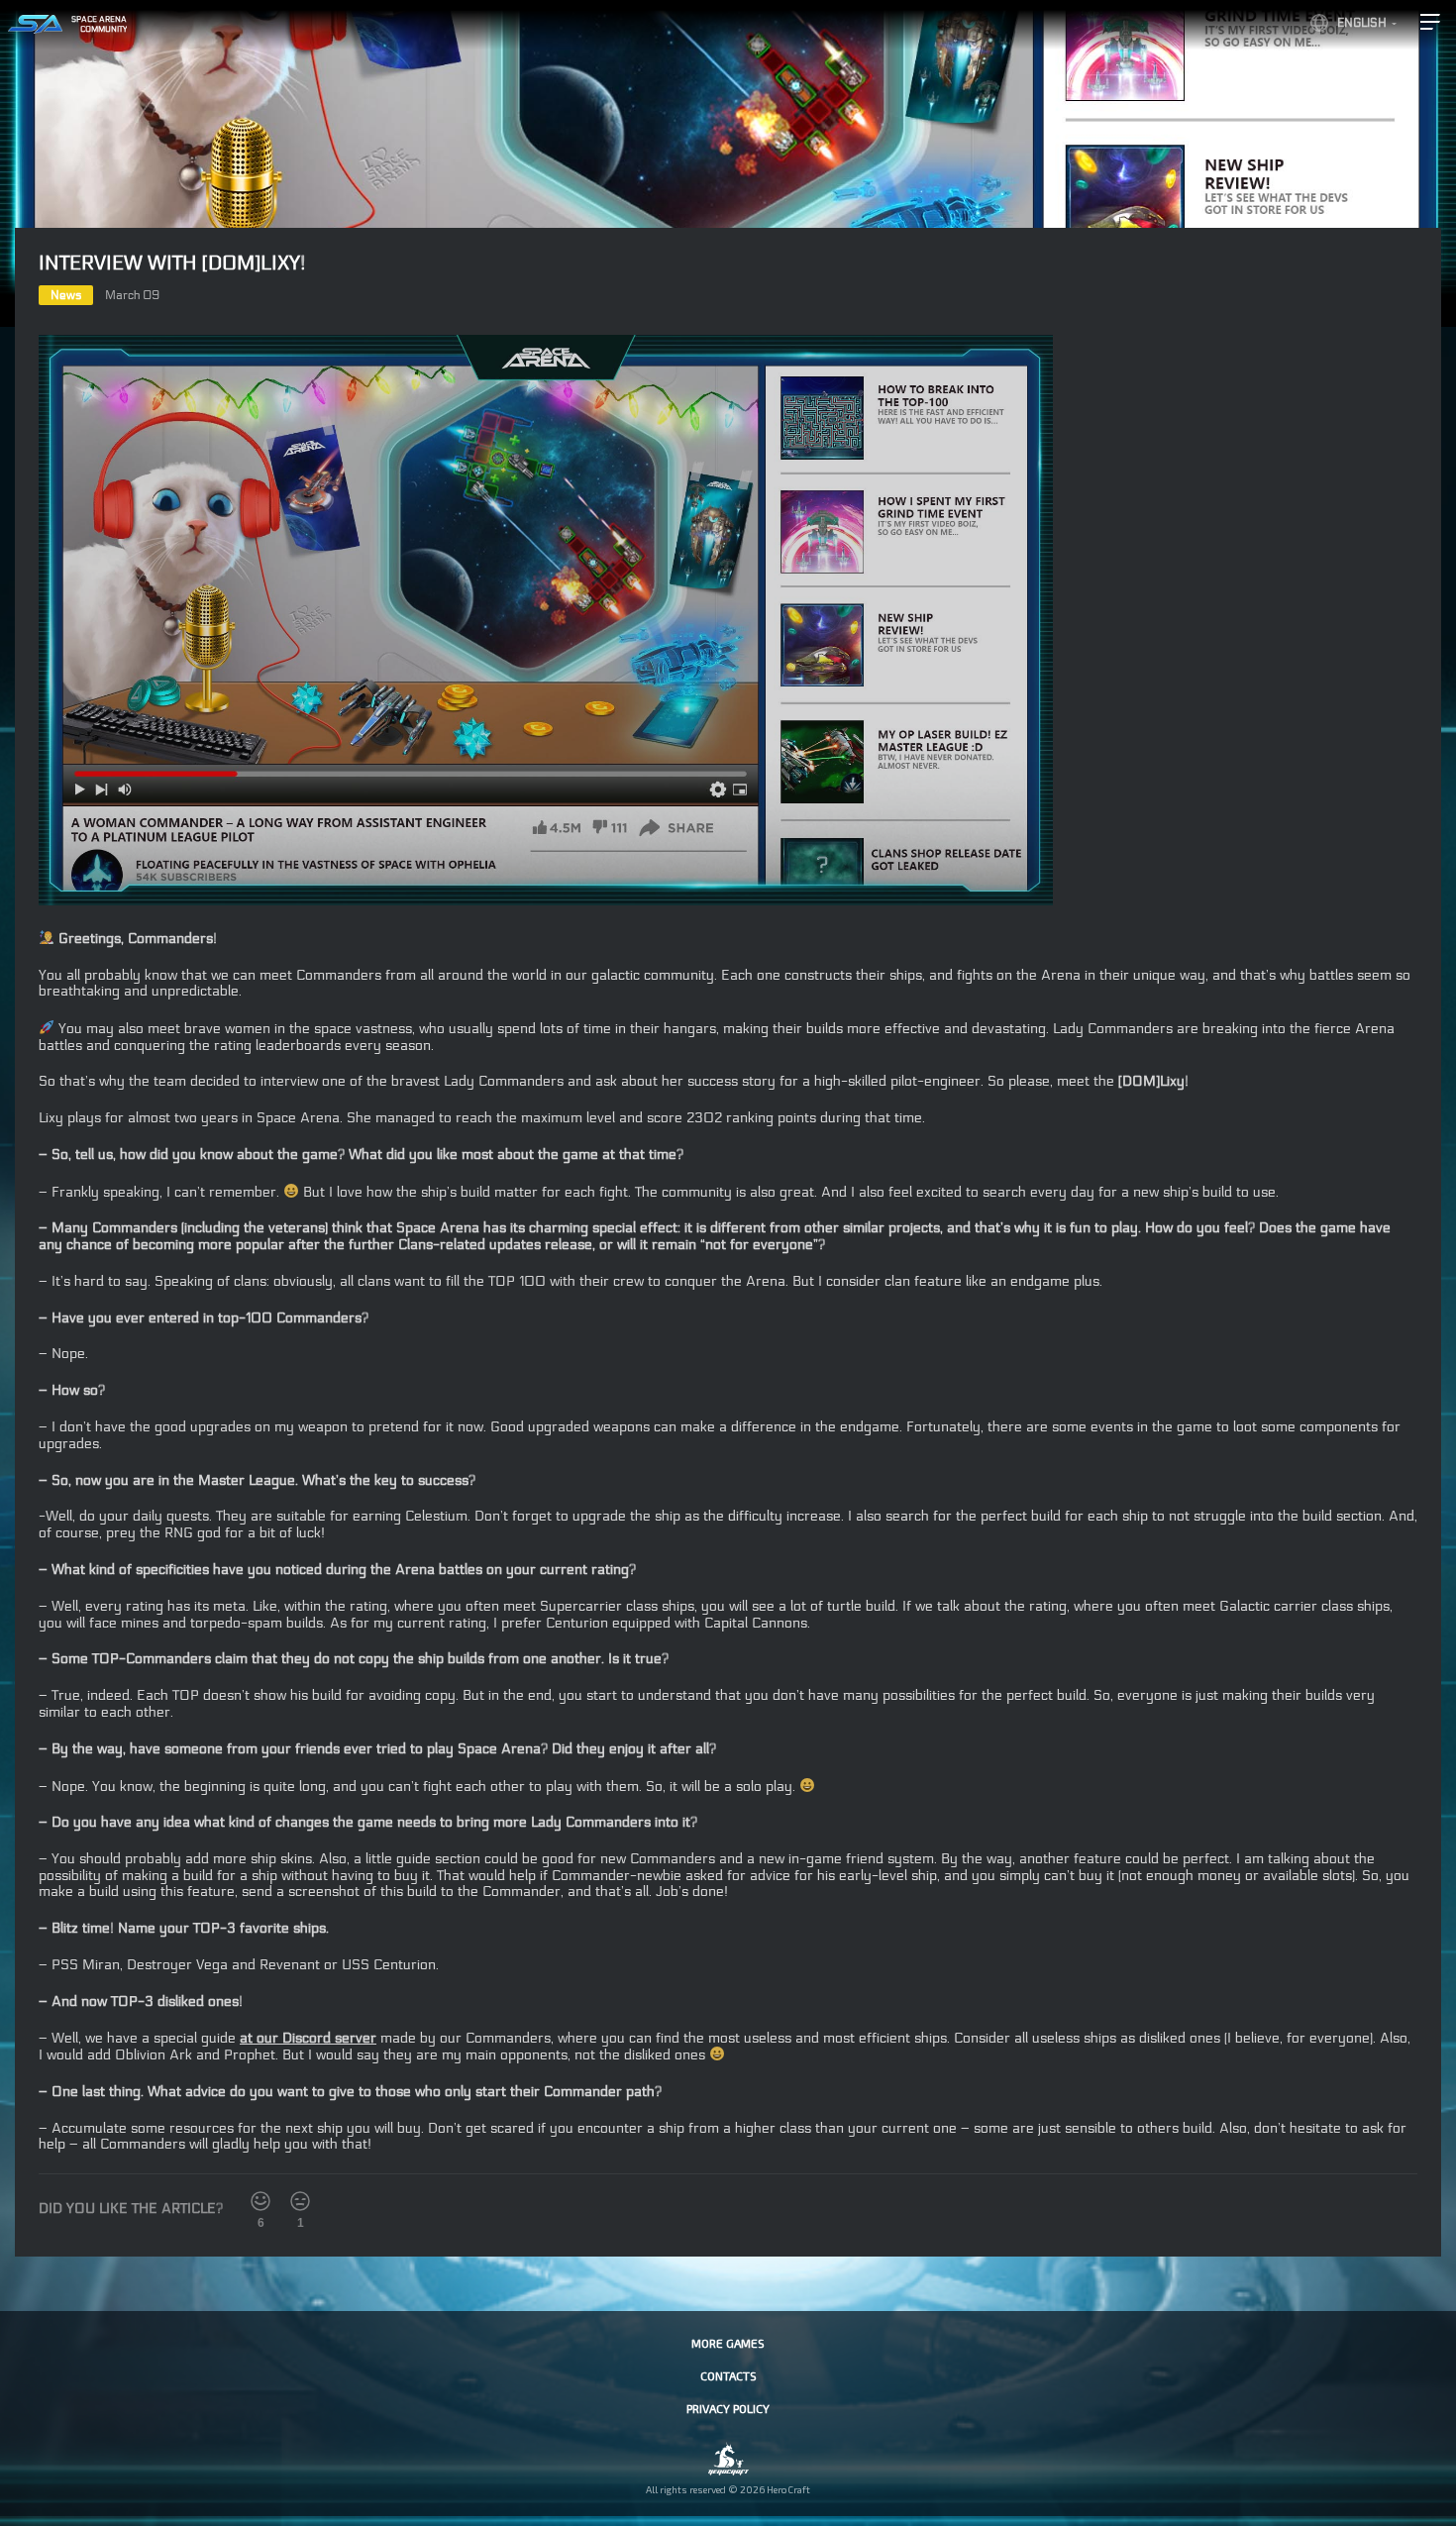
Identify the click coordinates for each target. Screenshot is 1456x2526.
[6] (260, 2201)
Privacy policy (728, 2408)
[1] (300, 2201)
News (66, 295)
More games (728, 2343)
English (1362, 23)
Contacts (728, 2375)
